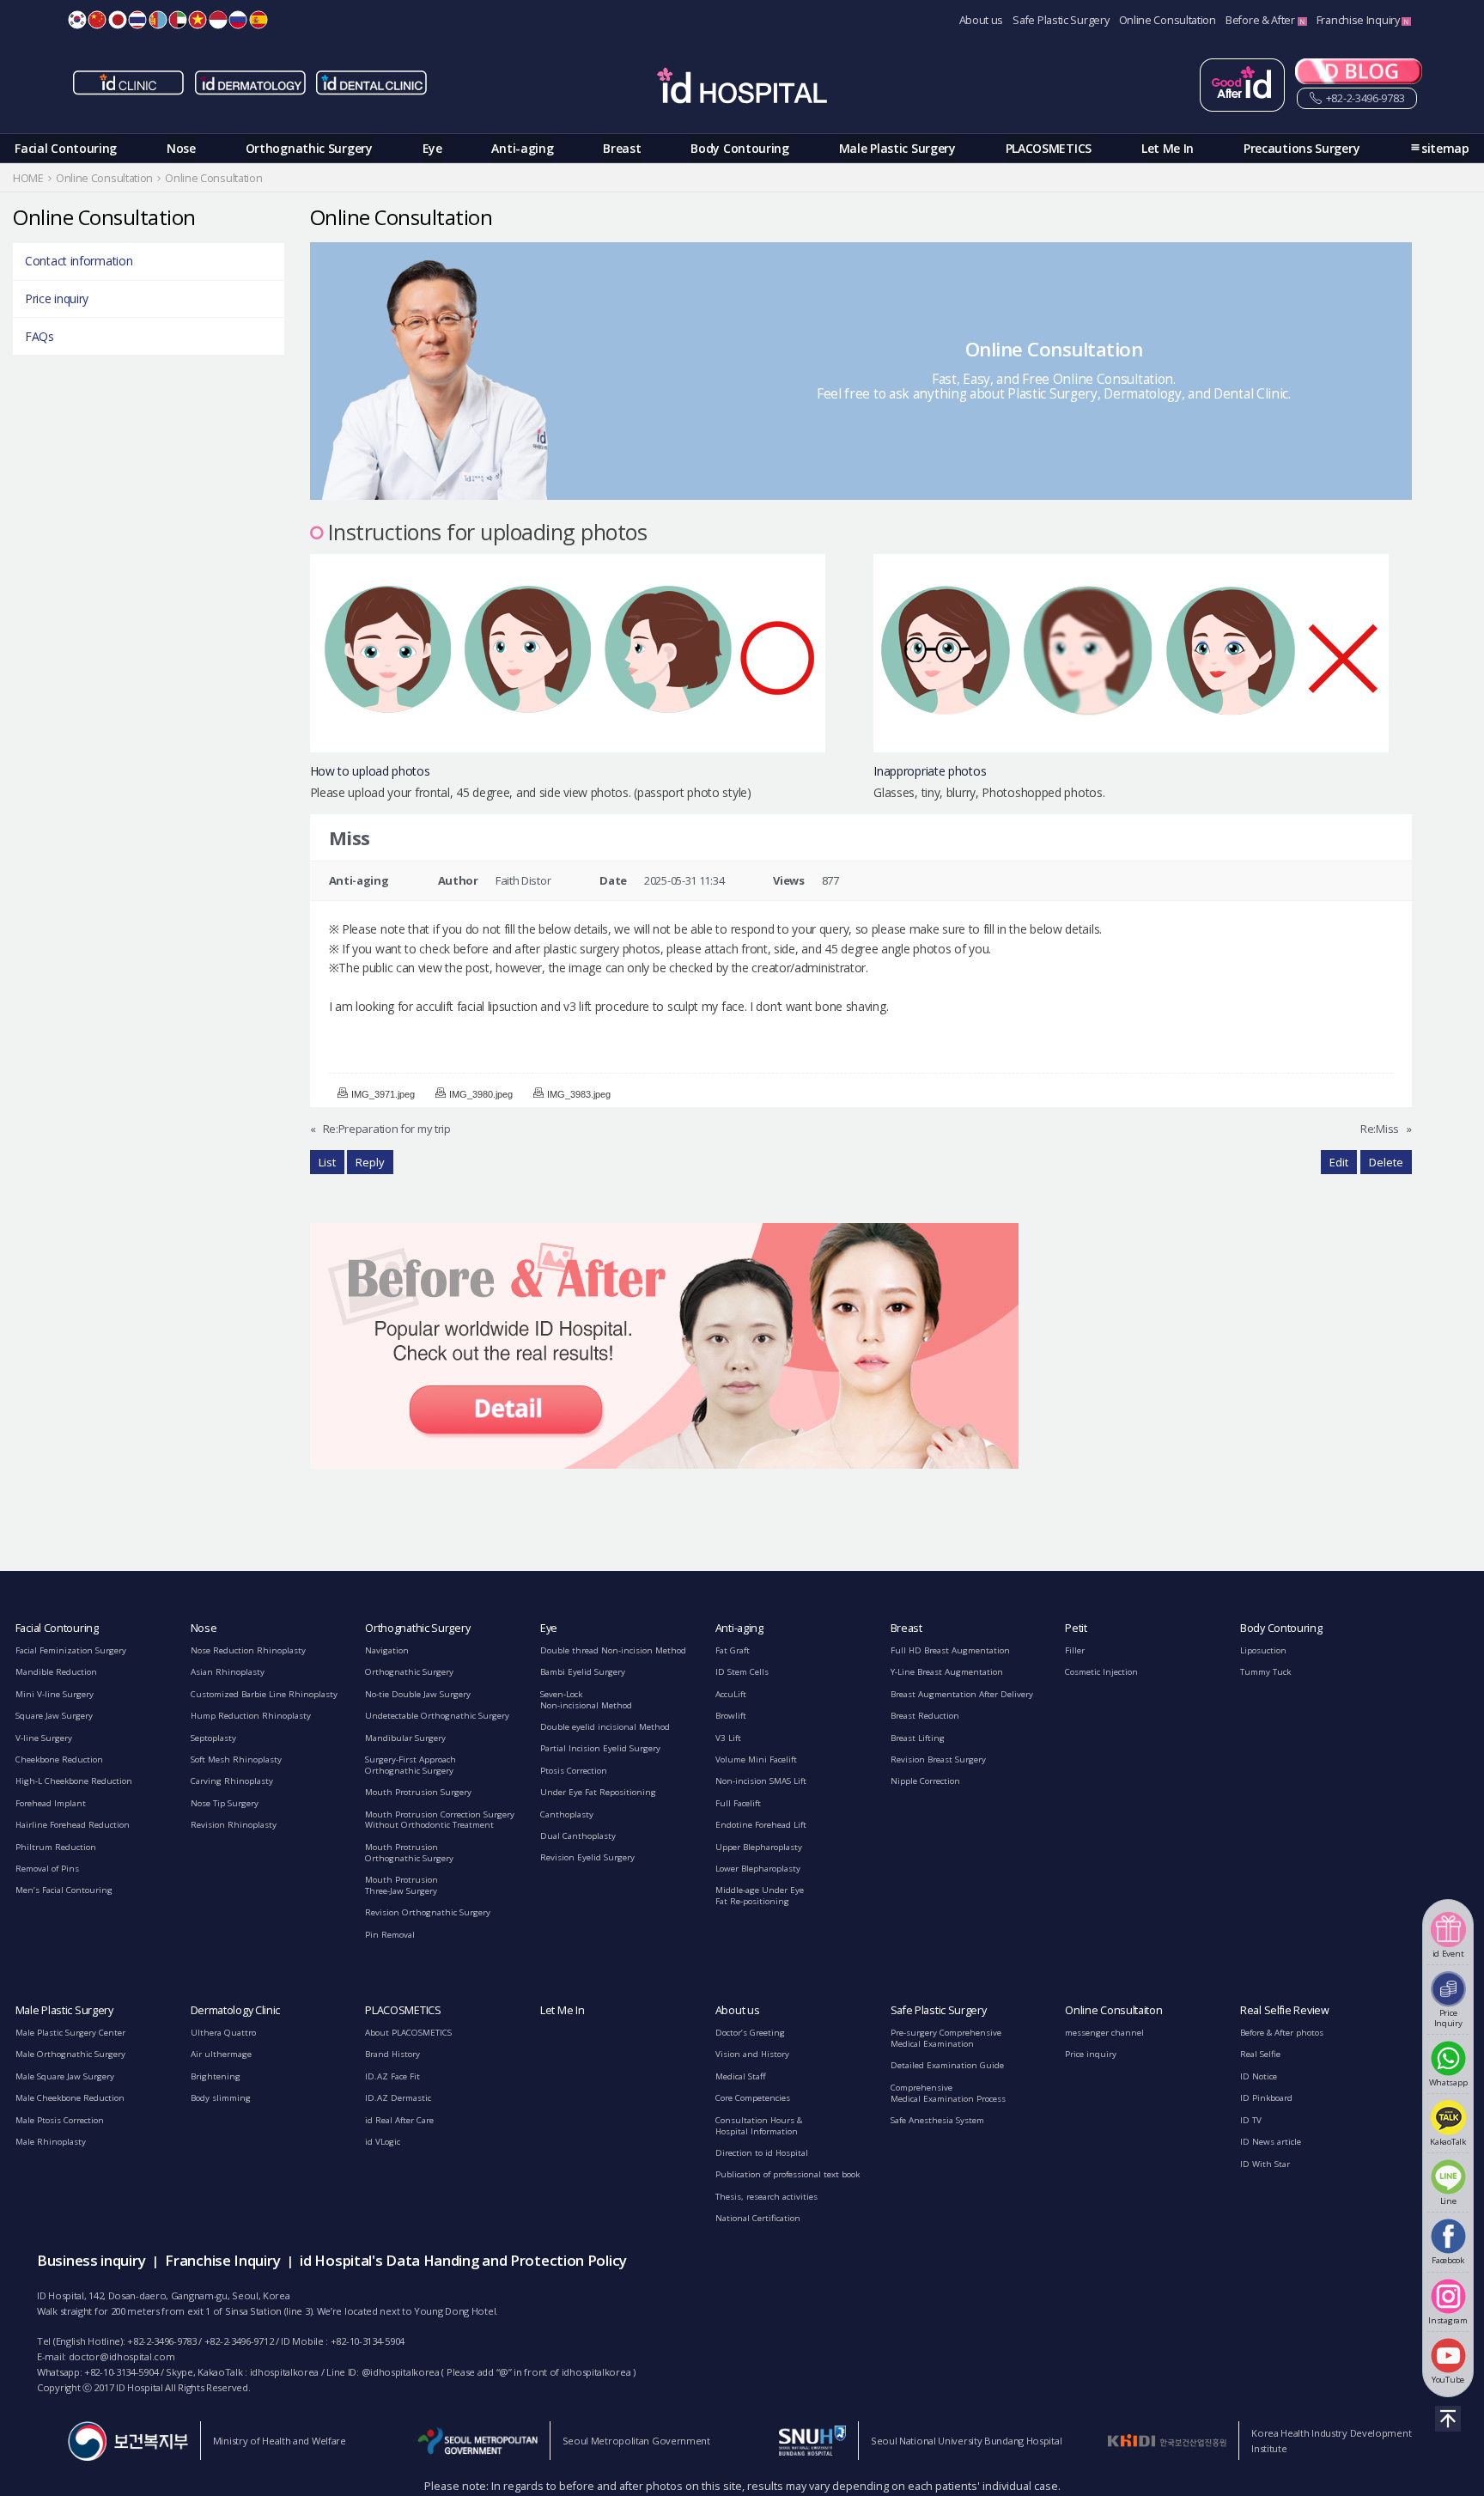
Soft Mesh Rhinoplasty (236, 1759)
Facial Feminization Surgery (71, 1650)
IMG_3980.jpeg (481, 1094)
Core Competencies (753, 2098)
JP (118, 20)
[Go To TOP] (1448, 2419)
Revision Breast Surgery (938, 1759)
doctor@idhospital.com (122, 2356)
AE (178, 20)
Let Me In (1168, 148)
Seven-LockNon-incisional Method (586, 1700)
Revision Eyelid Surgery (587, 1857)
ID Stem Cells (742, 1672)
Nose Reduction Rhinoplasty (248, 1650)
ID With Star (1265, 2164)
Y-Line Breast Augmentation (947, 1672)
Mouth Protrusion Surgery (418, 1792)
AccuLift (731, 1694)
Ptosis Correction (574, 1771)
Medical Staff (741, 2076)
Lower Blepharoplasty (758, 1869)
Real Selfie (1260, 2054)
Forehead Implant (51, 1803)
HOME (28, 178)
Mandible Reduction (56, 1672)
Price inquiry (57, 298)
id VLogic (383, 2142)
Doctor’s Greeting (750, 2033)
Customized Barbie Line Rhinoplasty (264, 1694)
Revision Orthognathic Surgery (428, 1912)
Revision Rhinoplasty (234, 1825)
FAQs (40, 336)
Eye (432, 148)
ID (218, 20)
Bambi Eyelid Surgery (583, 1672)
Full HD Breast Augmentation (950, 1650)
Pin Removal (390, 1935)
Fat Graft (733, 1650)
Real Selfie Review (1285, 2010)
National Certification (758, 2218)
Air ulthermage (221, 2054)
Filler (1075, 1650)
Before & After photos (1282, 2033)
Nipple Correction (925, 1781)
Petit (1076, 1628)
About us (982, 20)
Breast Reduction (925, 1716)
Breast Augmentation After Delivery (962, 1694)
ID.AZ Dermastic (398, 2098)
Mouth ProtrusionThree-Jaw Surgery (401, 1885)
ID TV (1251, 2120)
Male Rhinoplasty (51, 2142)
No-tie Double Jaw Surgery (418, 1694)
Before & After (1262, 20)
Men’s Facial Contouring (64, 1890)
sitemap (1445, 148)
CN (97, 20)
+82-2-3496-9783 (1364, 98)
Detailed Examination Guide (947, 2065)
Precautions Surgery (1302, 148)
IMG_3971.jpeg (383, 1094)
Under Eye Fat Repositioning (598, 1792)
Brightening (216, 2076)
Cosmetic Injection (1101, 1672)
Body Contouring (740, 148)
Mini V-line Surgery (55, 1694)
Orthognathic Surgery (309, 148)
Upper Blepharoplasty (759, 1847)
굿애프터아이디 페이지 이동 (1242, 85)
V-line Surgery (44, 1738)
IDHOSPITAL (742, 88)
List (327, 1162)
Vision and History (752, 2054)
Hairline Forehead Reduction (73, 1825)
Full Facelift (738, 1803)
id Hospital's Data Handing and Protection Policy (463, 2260)
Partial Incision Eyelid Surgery (600, 1748)
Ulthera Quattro (223, 2033)
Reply (370, 1162)
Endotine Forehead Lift (761, 1825)
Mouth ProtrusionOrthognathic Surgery (409, 1853)
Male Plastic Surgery (897, 148)
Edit (1339, 1162)
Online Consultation (1168, 20)
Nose (181, 148)
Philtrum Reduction (56, 1847)
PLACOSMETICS (1049, 148)
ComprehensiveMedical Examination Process (948, 2093)
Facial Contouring (66, 148)
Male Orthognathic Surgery (70, 2054)
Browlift (731, 1716)
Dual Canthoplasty (578, 1836)
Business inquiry (91, 2260)
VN (198, 20)
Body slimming (221, 2098)
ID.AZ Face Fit (392, 2076)
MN (158, 20)
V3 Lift (728, 1738)
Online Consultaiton (1113, 2010)
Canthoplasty (567, 1814)
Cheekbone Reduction (59, 1759)
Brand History (392, 2054)
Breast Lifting (918, 1738)
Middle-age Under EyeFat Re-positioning (760, 1896)
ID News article (1271, 2142)
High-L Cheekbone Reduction (74, 1781)
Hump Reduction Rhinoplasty (251, 1716)
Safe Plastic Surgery (1061, 20)
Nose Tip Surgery (225, 1803)
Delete (1386, 1162)
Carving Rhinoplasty (232, 1781)
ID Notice (1259, 2076)
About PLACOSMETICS (408, 2033)
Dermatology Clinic (236, 2010)
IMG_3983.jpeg (579, 1094)
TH (137, 20)
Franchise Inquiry (1359, 20)
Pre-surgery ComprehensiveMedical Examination (946, 2038)
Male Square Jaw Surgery (65, 2076)
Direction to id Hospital (762, 2153)
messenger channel (1104, 2033)
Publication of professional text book (788, 2174)
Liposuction (1263, 1650)
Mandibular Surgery (405, 1738)
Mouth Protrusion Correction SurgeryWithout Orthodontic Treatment (440, 1820)
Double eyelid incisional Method (605, 1727)
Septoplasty (213, 1738)
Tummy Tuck (1265, 1672)
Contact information (79, 261)
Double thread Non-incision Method (613, 1650)
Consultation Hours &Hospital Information (759, 2126)
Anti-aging (522, 148)
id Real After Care (399, 2120)
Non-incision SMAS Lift (761, 1781)
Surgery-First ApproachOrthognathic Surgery (411, 1765)
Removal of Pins (47, 1869)
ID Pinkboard (1266, 2098)
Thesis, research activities (766, 2197)
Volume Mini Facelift (756, 1759)
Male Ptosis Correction (60, 2120)
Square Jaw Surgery (54, 1716)
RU (238, 20)
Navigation (387, 1650)
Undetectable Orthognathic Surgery (437, 1716)
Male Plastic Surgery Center (70, 2033)
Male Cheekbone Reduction (70, 2098)
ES (258, 20)
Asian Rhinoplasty (228, 1672)
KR (77, 20)
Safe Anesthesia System (937, 2120)
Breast (622, 148)
